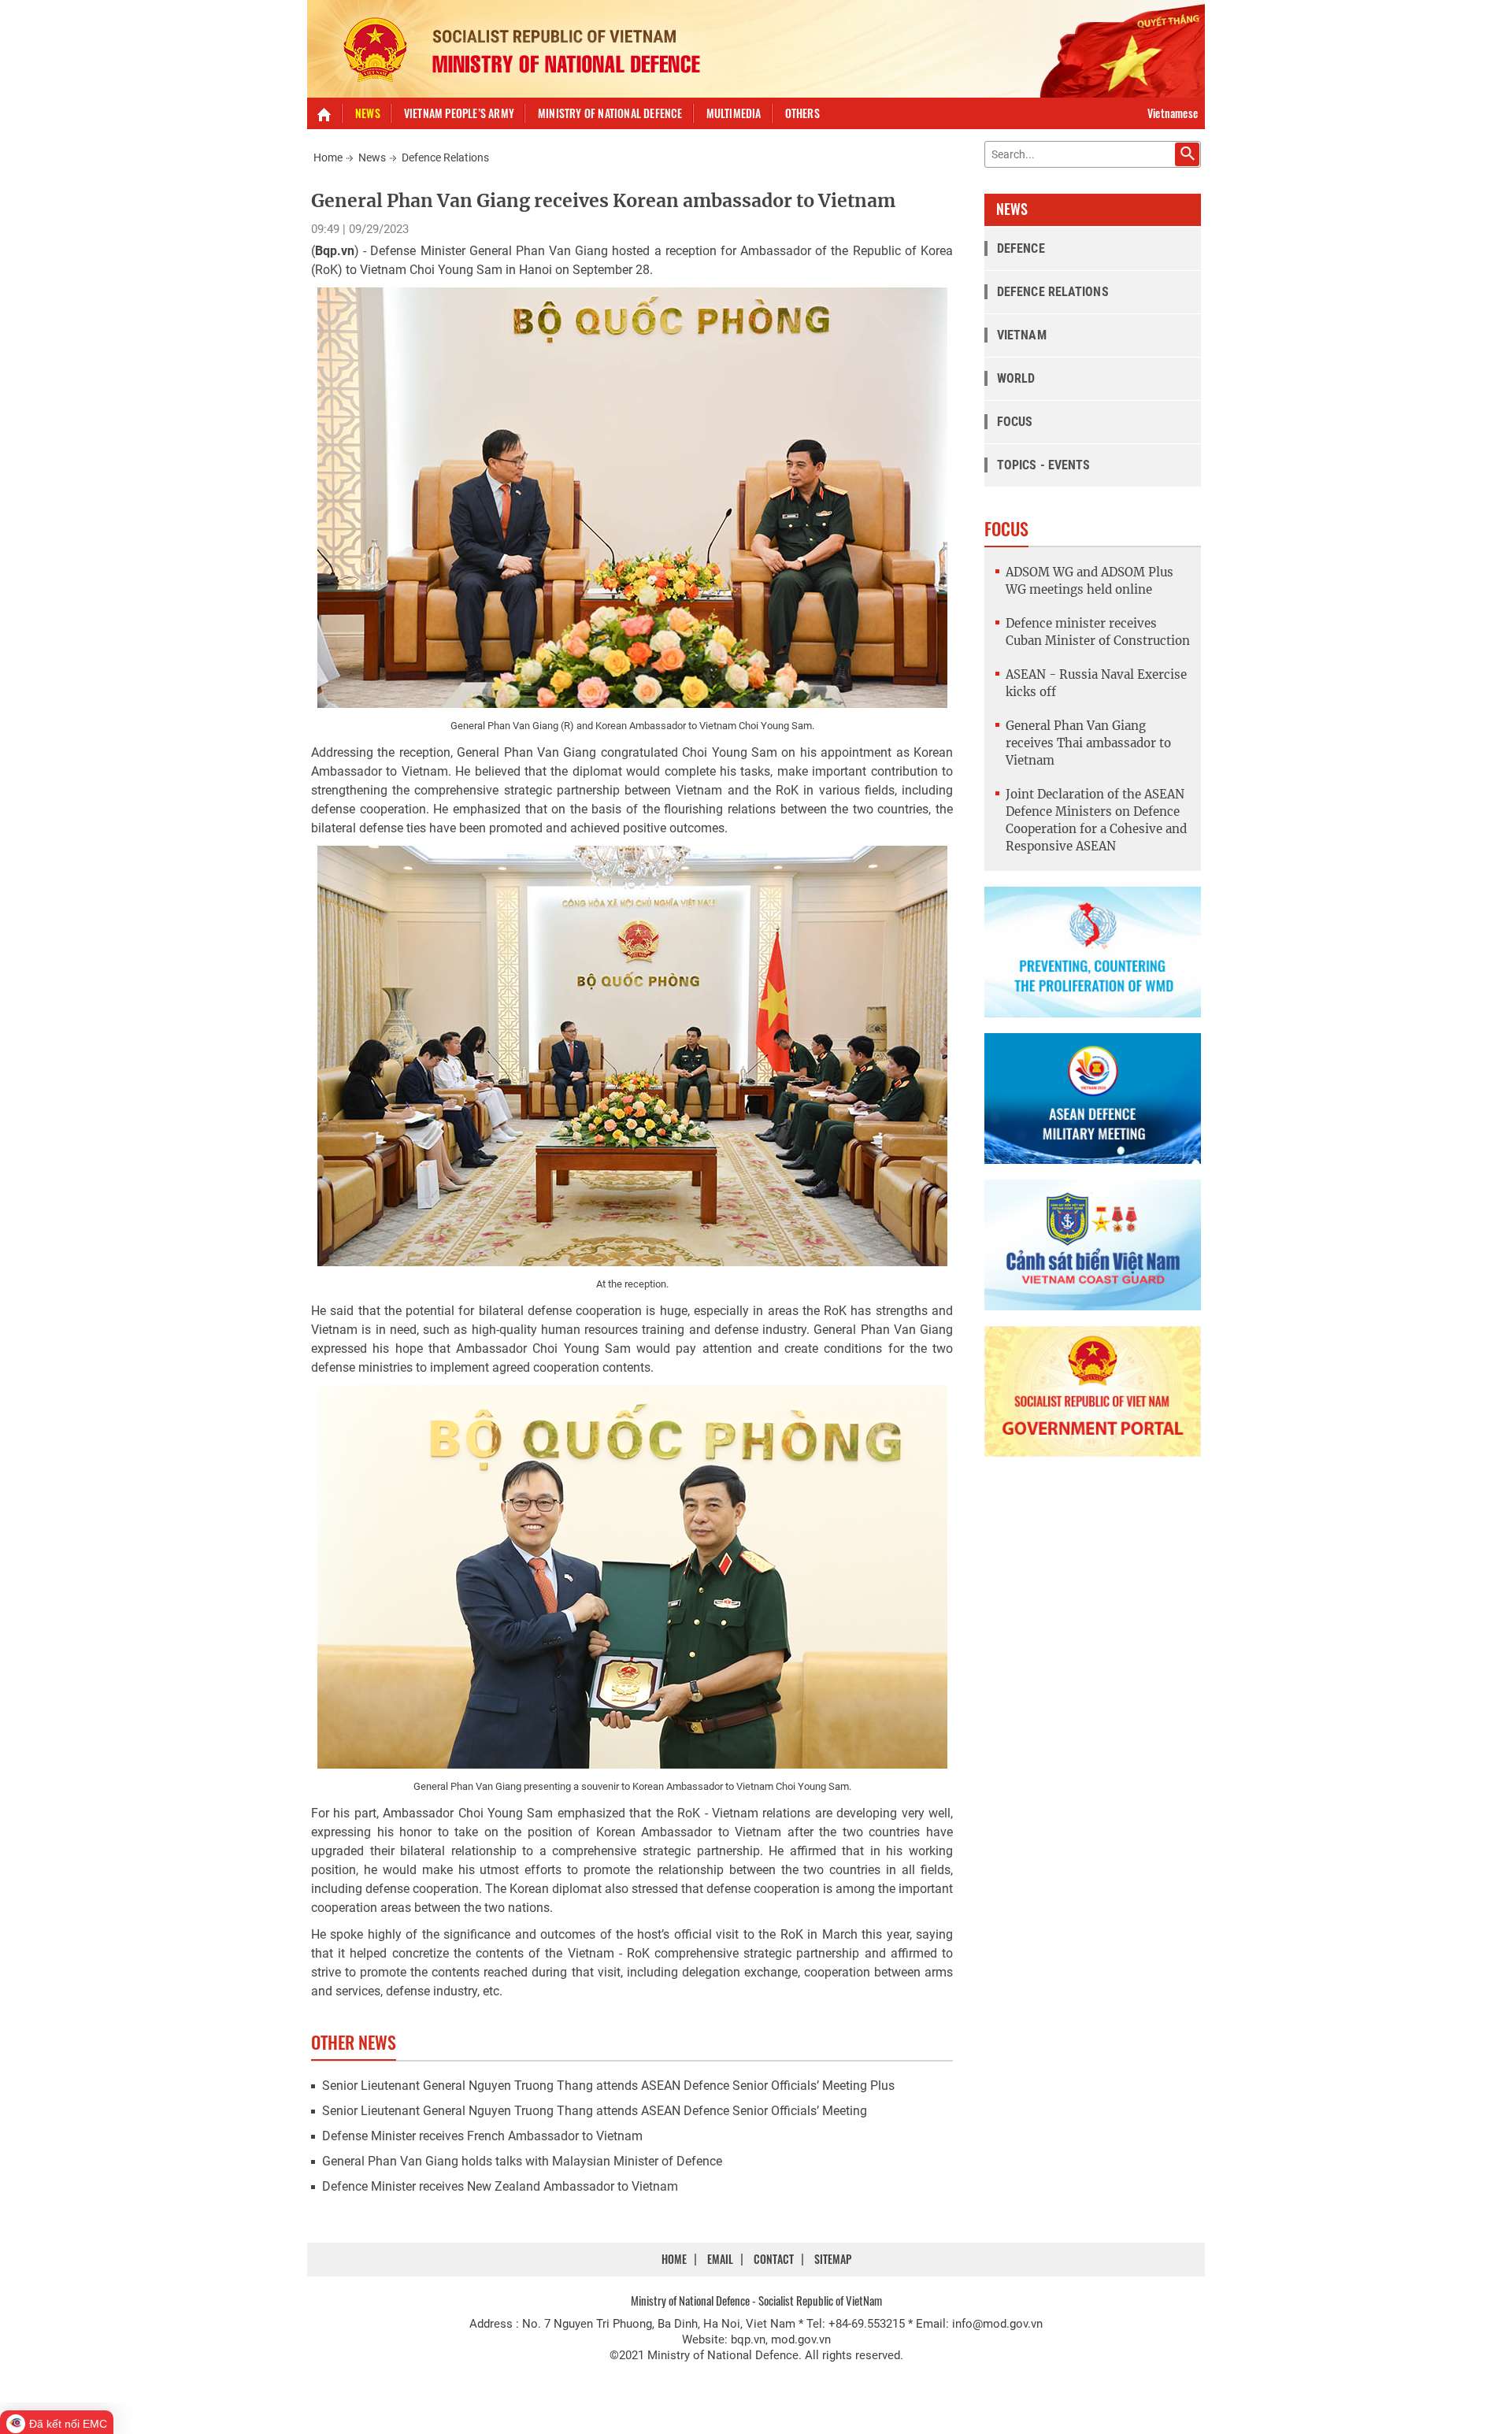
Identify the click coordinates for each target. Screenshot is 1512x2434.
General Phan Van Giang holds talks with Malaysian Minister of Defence (522, 2161)
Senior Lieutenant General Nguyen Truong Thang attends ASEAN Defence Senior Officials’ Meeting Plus (608, 2086)
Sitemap (833, 2259)
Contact (774, 2259)
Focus (1015, 422)
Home (328, 157)
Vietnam (1022, 335)
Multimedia (734, 113)
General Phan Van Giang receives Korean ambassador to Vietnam (603, 200)
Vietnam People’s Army (459, 113)
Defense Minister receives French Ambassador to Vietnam (482, 2136)
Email (720, 2259)
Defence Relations (445, 157)
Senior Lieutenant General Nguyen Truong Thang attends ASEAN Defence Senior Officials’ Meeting (595, 2111)
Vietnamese (1173, 113)
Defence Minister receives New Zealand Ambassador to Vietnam (500, 2186)
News (368, 113)
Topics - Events (1044, 465)
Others (802, 113)
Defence (1021, 248)
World (1016, 378)
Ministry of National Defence (610, 113)
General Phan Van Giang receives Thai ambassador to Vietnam (1088, 743)
